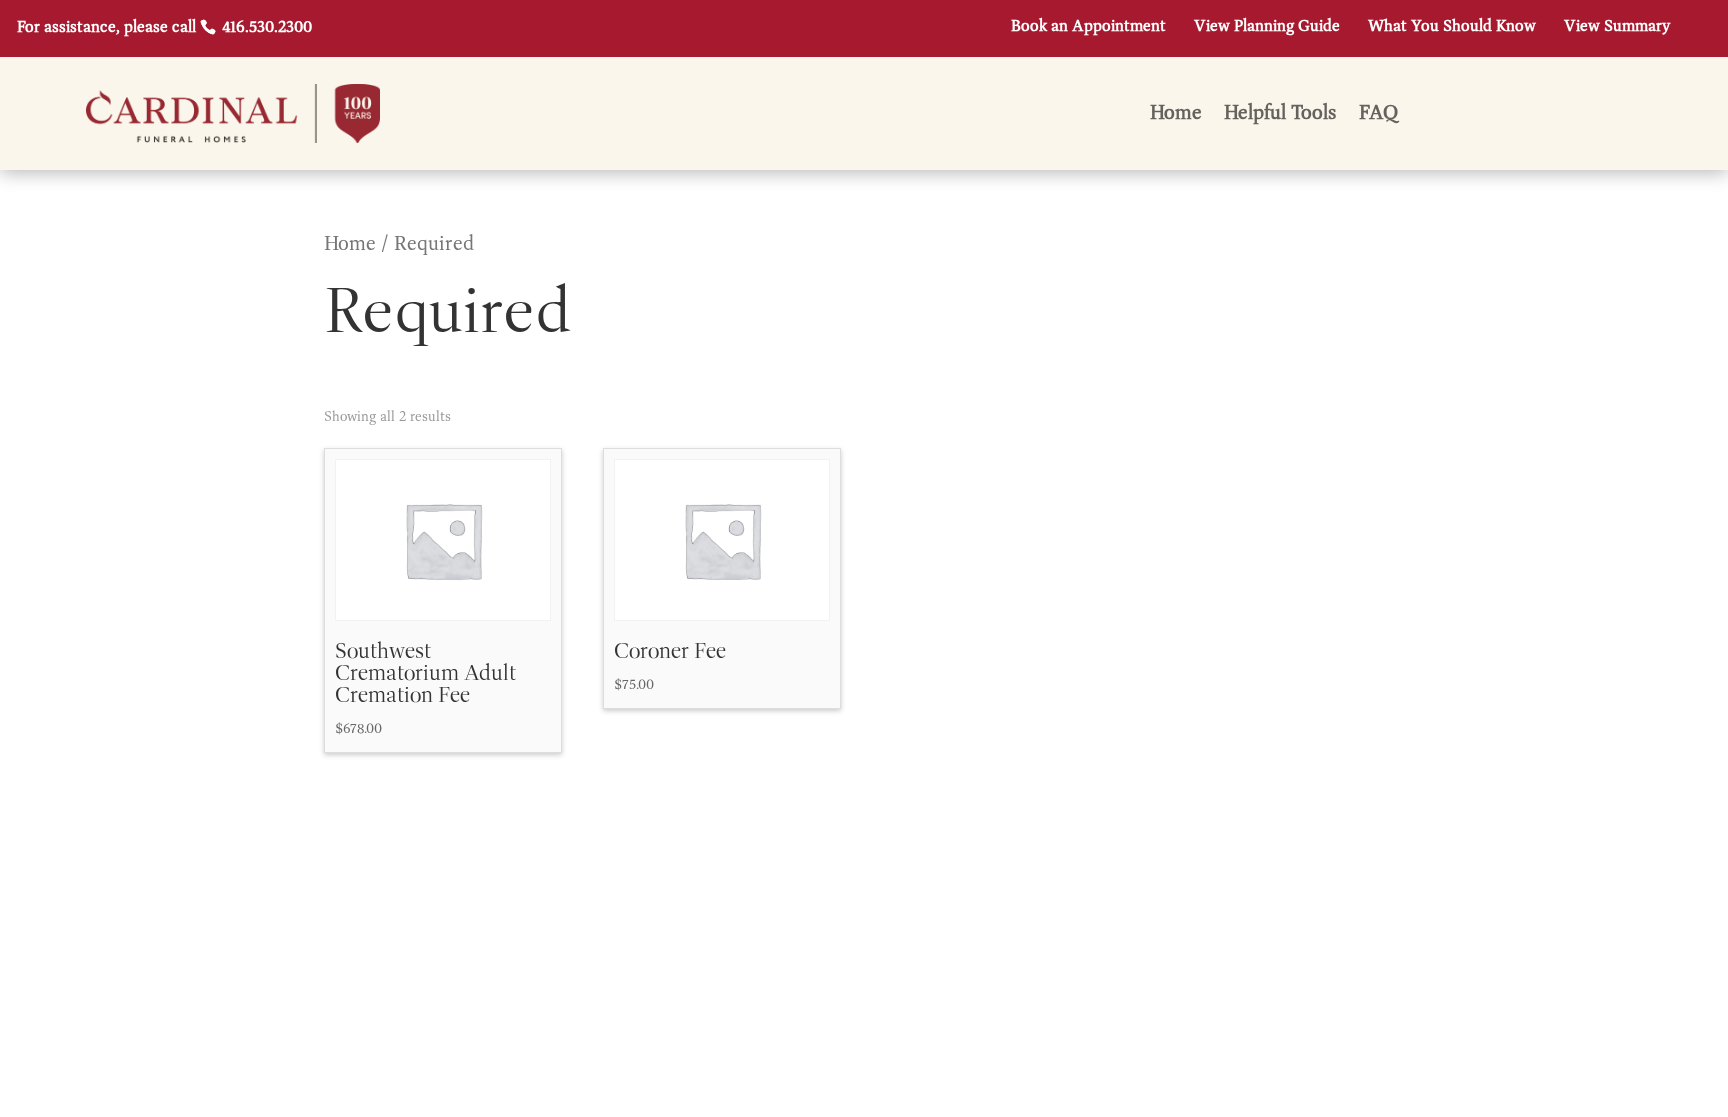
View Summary (1617, 27)
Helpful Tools (1280, 115)
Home (1176, 115)
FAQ (1378, 115)
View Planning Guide (1267, 27)
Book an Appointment (1088, 27)
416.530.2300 (265, 28)
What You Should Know (1452, 27)
